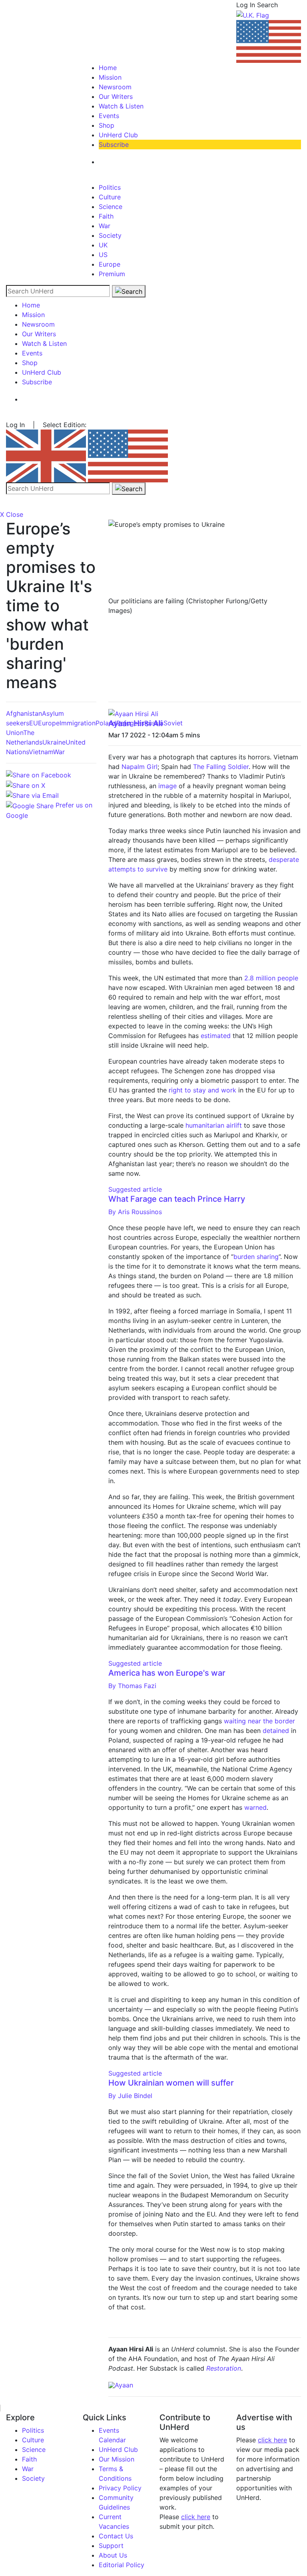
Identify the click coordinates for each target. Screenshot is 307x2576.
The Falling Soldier (221, 767)
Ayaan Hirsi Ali (136, 723)
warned (255, 1807)
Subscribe (114, 145)
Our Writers (116, 96)
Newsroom (115, 87)
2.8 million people (271, 978)
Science (111, 207)
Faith (106, 216)
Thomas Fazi (132, 1686)
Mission (110, 77)
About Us (113, 2555)
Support (111, 2546)
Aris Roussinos (135, 1212)
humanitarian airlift (214, 1125)
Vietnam (41, 752)
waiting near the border (259, 1721)
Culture (110, 197)
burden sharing (256, 1257)
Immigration (78, 723)
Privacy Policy (120, 2488)
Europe (110, 264)
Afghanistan (24, 713)
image (167, 786)
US (103, 255)
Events (109, 116)
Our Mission (117, 2459)
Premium (112, 274)
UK (103, 245)
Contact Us (116, 2536)
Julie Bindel (130, 2096)
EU (34, 723)
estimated (216, 1036)
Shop (107, 125)
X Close (12, 514)
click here (196, 2517)
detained (276, 1731)
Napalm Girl (140, 767)
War (105, 226)
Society (110, 235)
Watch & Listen (121, 106)
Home (108, 68)
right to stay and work (202, 1090)
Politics (110, 187)
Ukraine (54, 742)
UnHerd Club (118, 135)
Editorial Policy (122, 2565)
